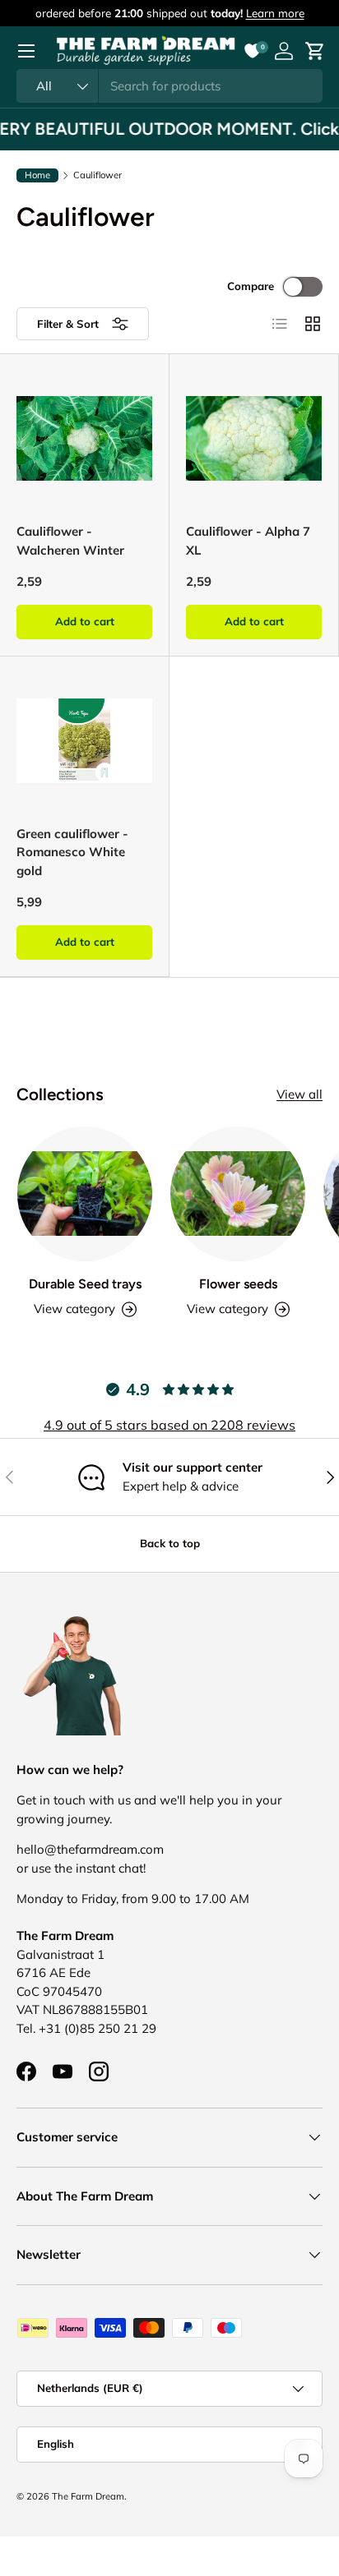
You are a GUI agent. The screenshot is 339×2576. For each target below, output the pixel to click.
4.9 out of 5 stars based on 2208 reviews (169, 1425)
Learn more (275, 13)
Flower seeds (238, 1284)
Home (37, 175)
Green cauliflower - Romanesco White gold (72, 852)
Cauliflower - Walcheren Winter (70, 541)
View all (300, 1094)
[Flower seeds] (238, 1194)
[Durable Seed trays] (85, 1194)
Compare (251, 286)
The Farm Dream (88, 2496)
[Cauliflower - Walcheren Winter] (84, 438)
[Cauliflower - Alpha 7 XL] (254, 438)
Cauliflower (98, 175)
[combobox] (169, 86)
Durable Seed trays (85, 1284)
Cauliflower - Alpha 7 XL (248, 541)
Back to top (170, 1543)
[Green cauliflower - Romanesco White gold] (84, 741)
